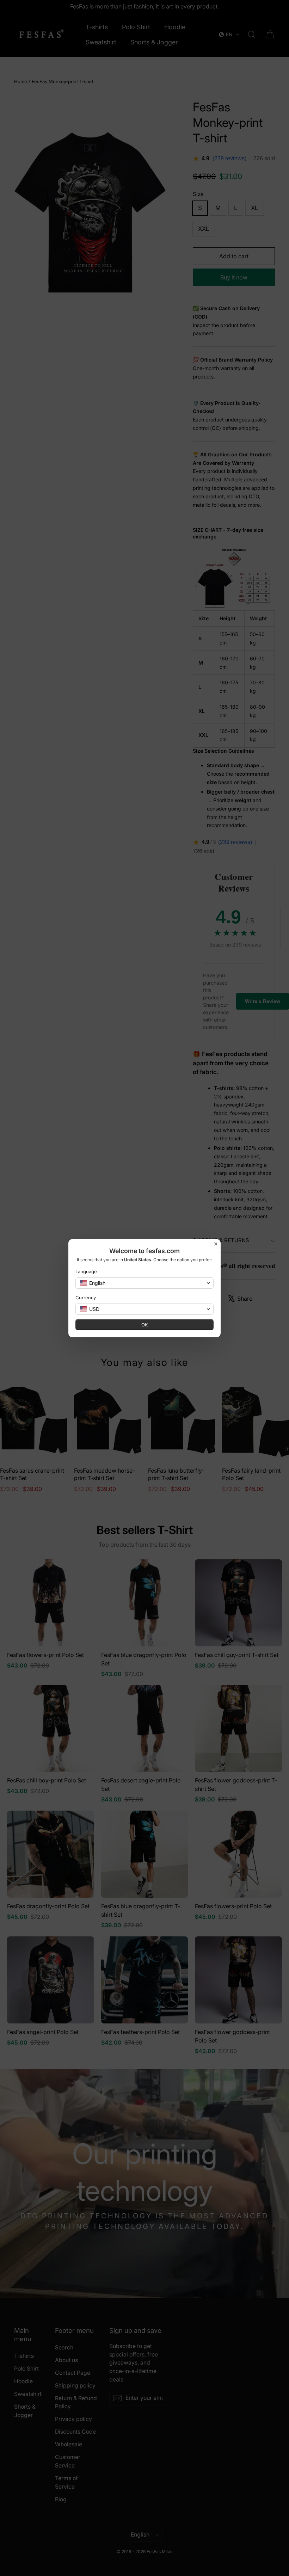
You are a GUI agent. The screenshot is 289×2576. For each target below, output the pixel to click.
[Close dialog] (216, 1244)
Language (86, 1271)
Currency (86, 1298)
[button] (144, 1283)
